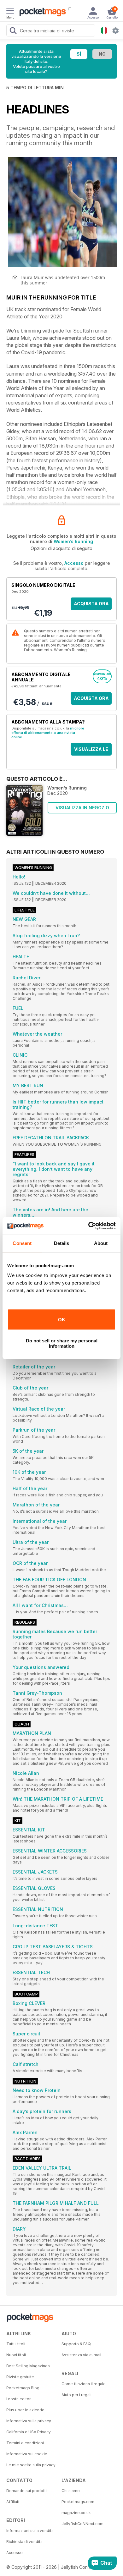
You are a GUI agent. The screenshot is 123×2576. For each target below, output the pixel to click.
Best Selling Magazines (28, 2366)
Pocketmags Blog (23, 2388)
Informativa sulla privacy (29, 2421)
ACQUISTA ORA (91, 604)
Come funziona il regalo (84, 2384)
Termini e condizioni (25, 2443)
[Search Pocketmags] (13, 31)
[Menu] (10, 12)
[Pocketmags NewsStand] (41, 13)
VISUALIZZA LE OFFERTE (91, 751)
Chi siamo (71, 2491)
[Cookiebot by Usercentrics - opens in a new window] (88, 1226)
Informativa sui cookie (27, 2454)
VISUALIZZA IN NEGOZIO (82, 808)
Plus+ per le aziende (25, 2410)
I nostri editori (19, 2399)
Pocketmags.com (78, 2502)
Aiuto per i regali (76, 2395)
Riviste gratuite (20, 2377)
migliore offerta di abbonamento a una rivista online (48, 733)
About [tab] (101, 1243)
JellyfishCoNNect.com (82, 2524)
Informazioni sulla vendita (30, 2531)
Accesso (74, 563)
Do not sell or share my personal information (62, 1343)
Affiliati (13, 2502)
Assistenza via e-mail (81, 2355)
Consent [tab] (22, 1243)
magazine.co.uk (76, 2513)
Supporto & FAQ (76, 2344)
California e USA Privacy (29, 2432)
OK (62, 1320)
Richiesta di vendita (24, 2542)
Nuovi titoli (16, 2355)
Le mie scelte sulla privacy (31, 2465)
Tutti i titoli (16, 2344)
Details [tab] (62, 1243)
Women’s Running (73, 541)
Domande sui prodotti (26, 2491)
